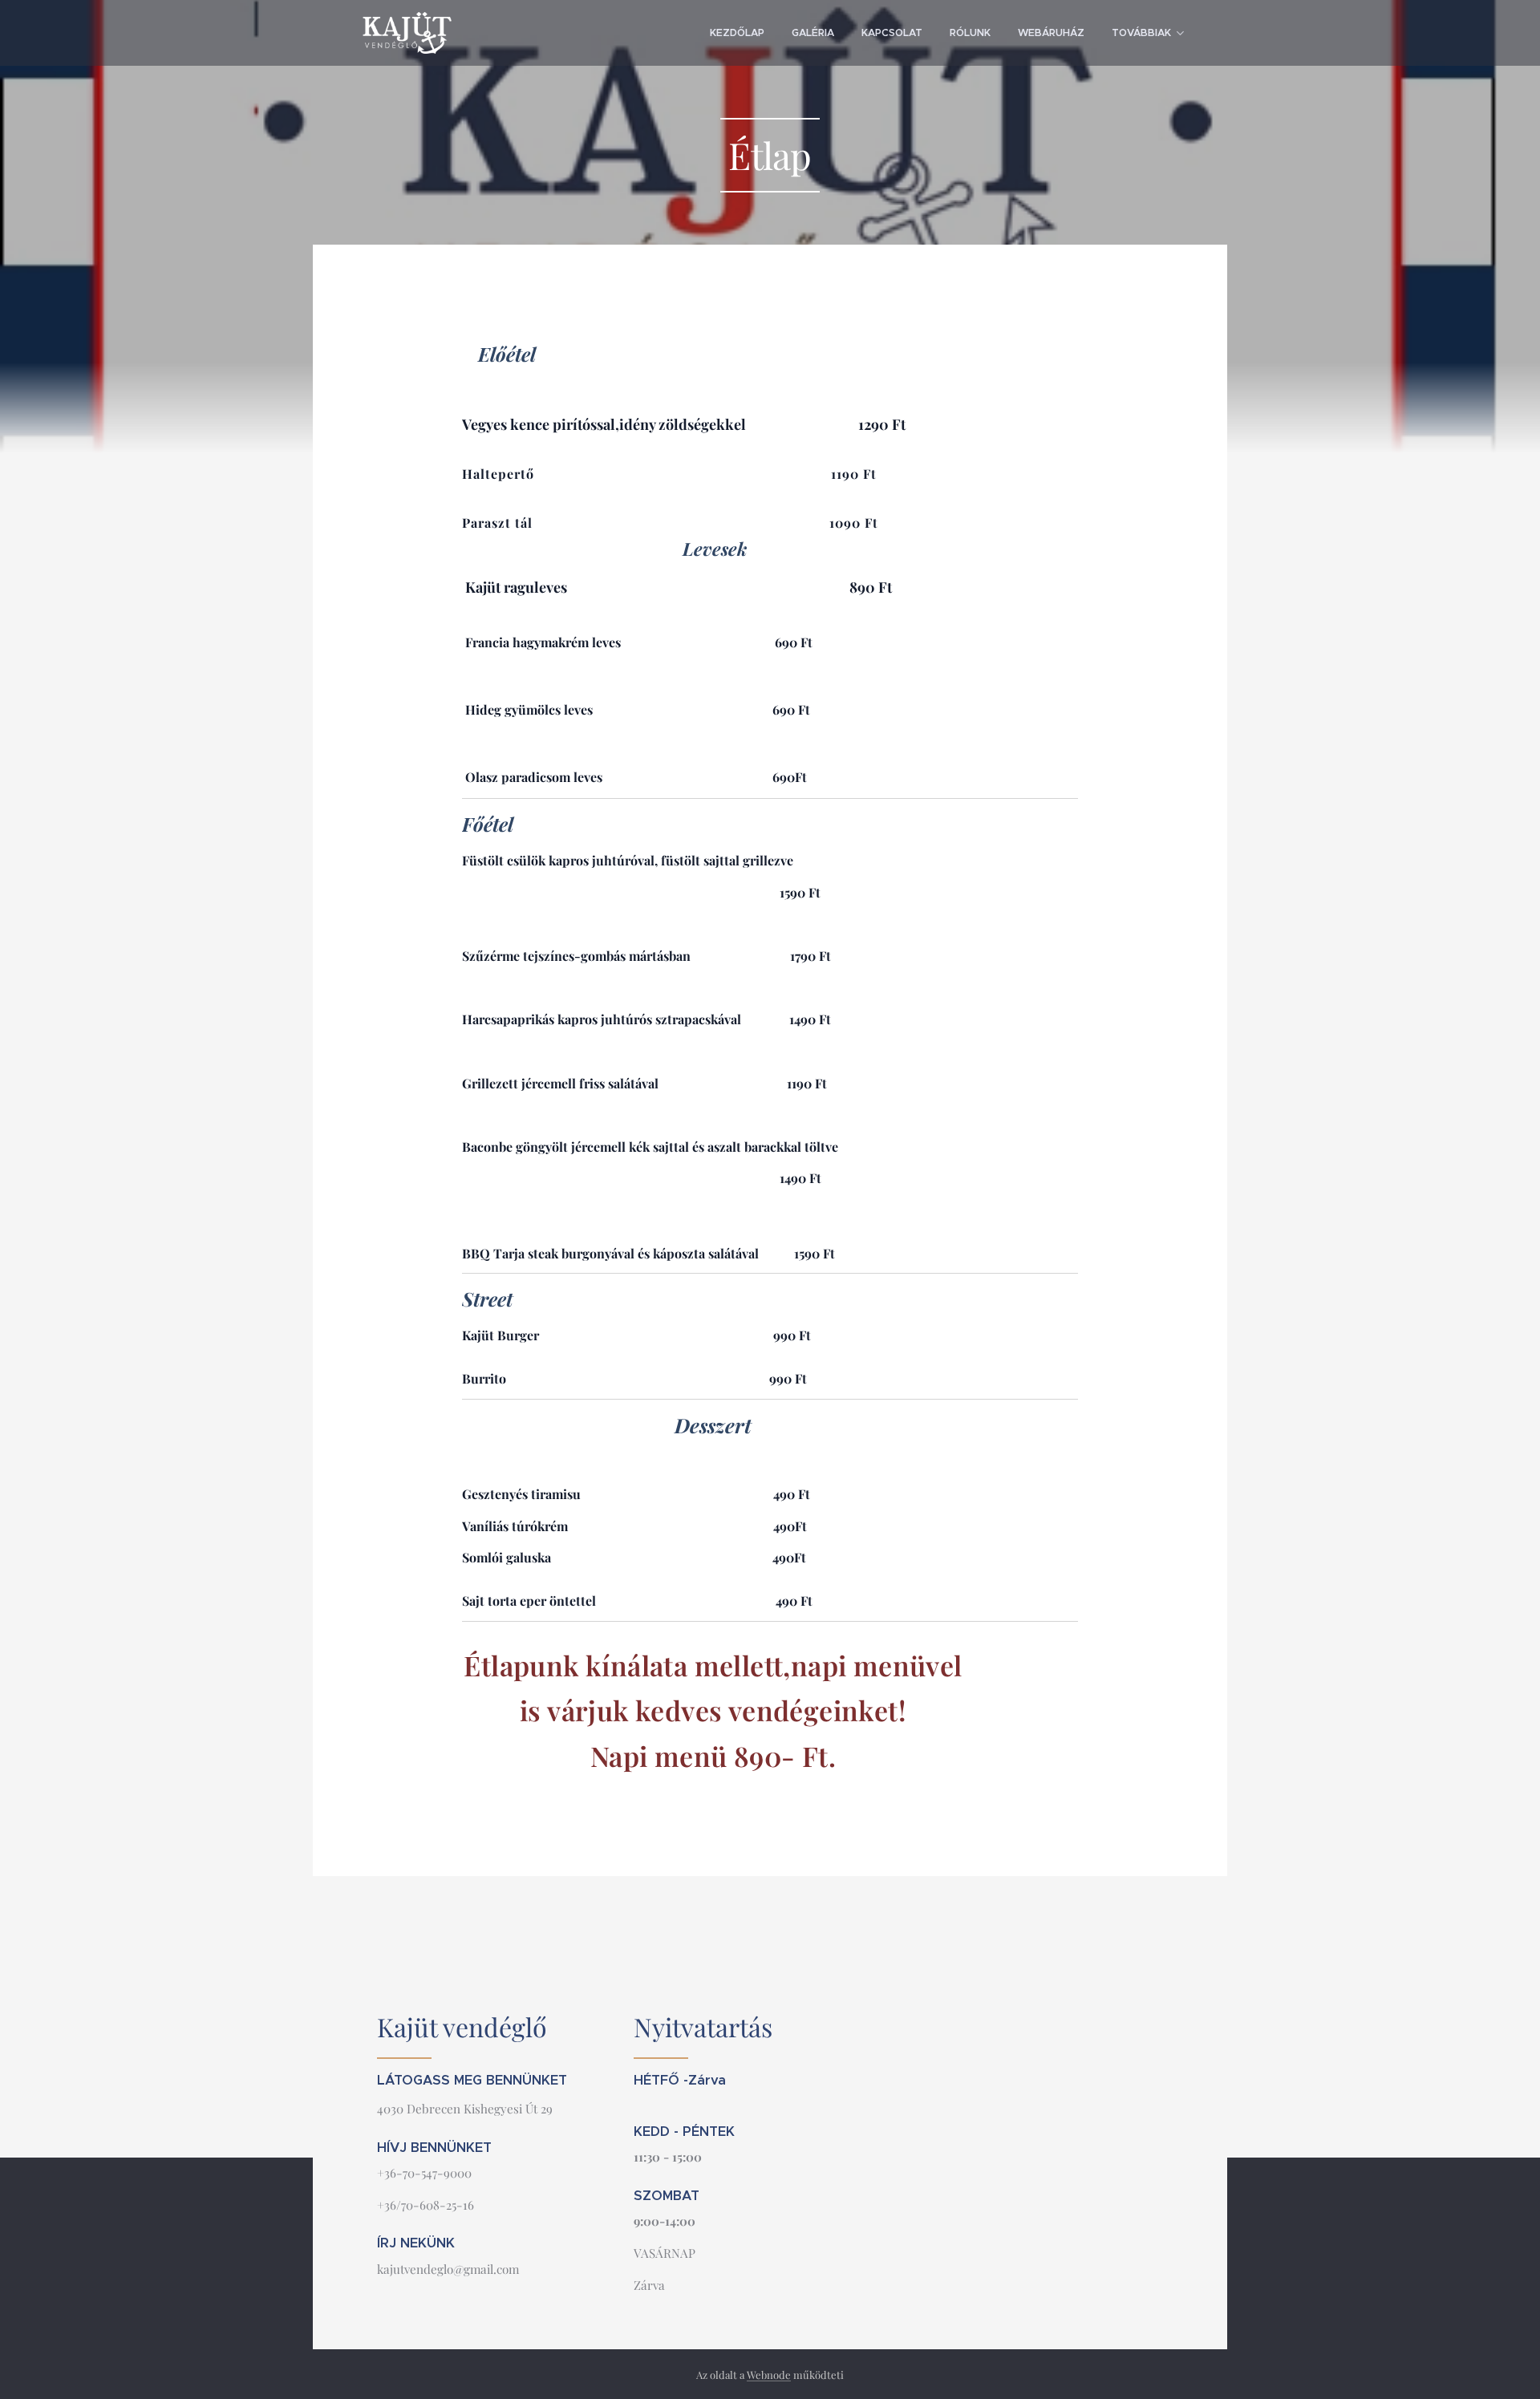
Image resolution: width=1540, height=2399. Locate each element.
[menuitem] (737, 33)
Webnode (769, 2375)
